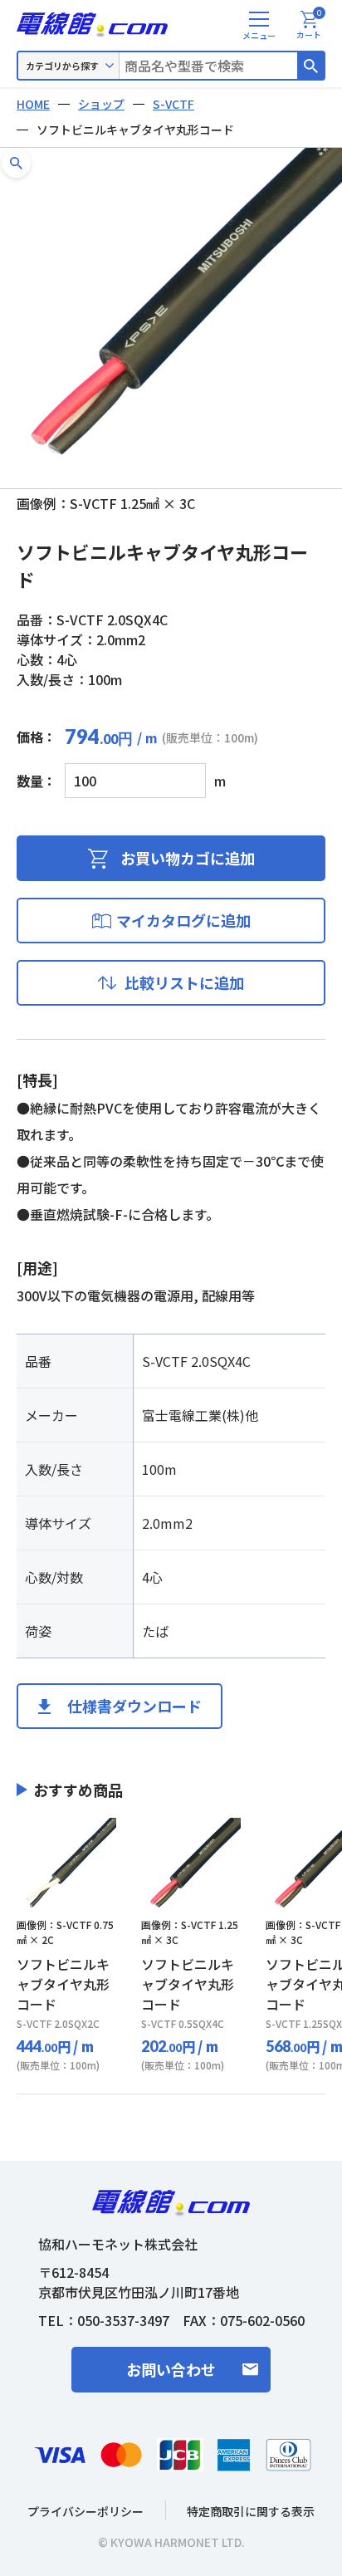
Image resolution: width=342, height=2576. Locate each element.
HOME (33, 104)
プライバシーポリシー (85, 2511)
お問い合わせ (171, 2369)
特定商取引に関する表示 (251, 2511)
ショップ (101, 104)
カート (309, 26)
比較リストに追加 (184, 982)
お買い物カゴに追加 (188, 858)
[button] (16, 163)
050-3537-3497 (123, 2320)
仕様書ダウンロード (134, 1706)
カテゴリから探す (62, 66)
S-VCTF (173, 104)
